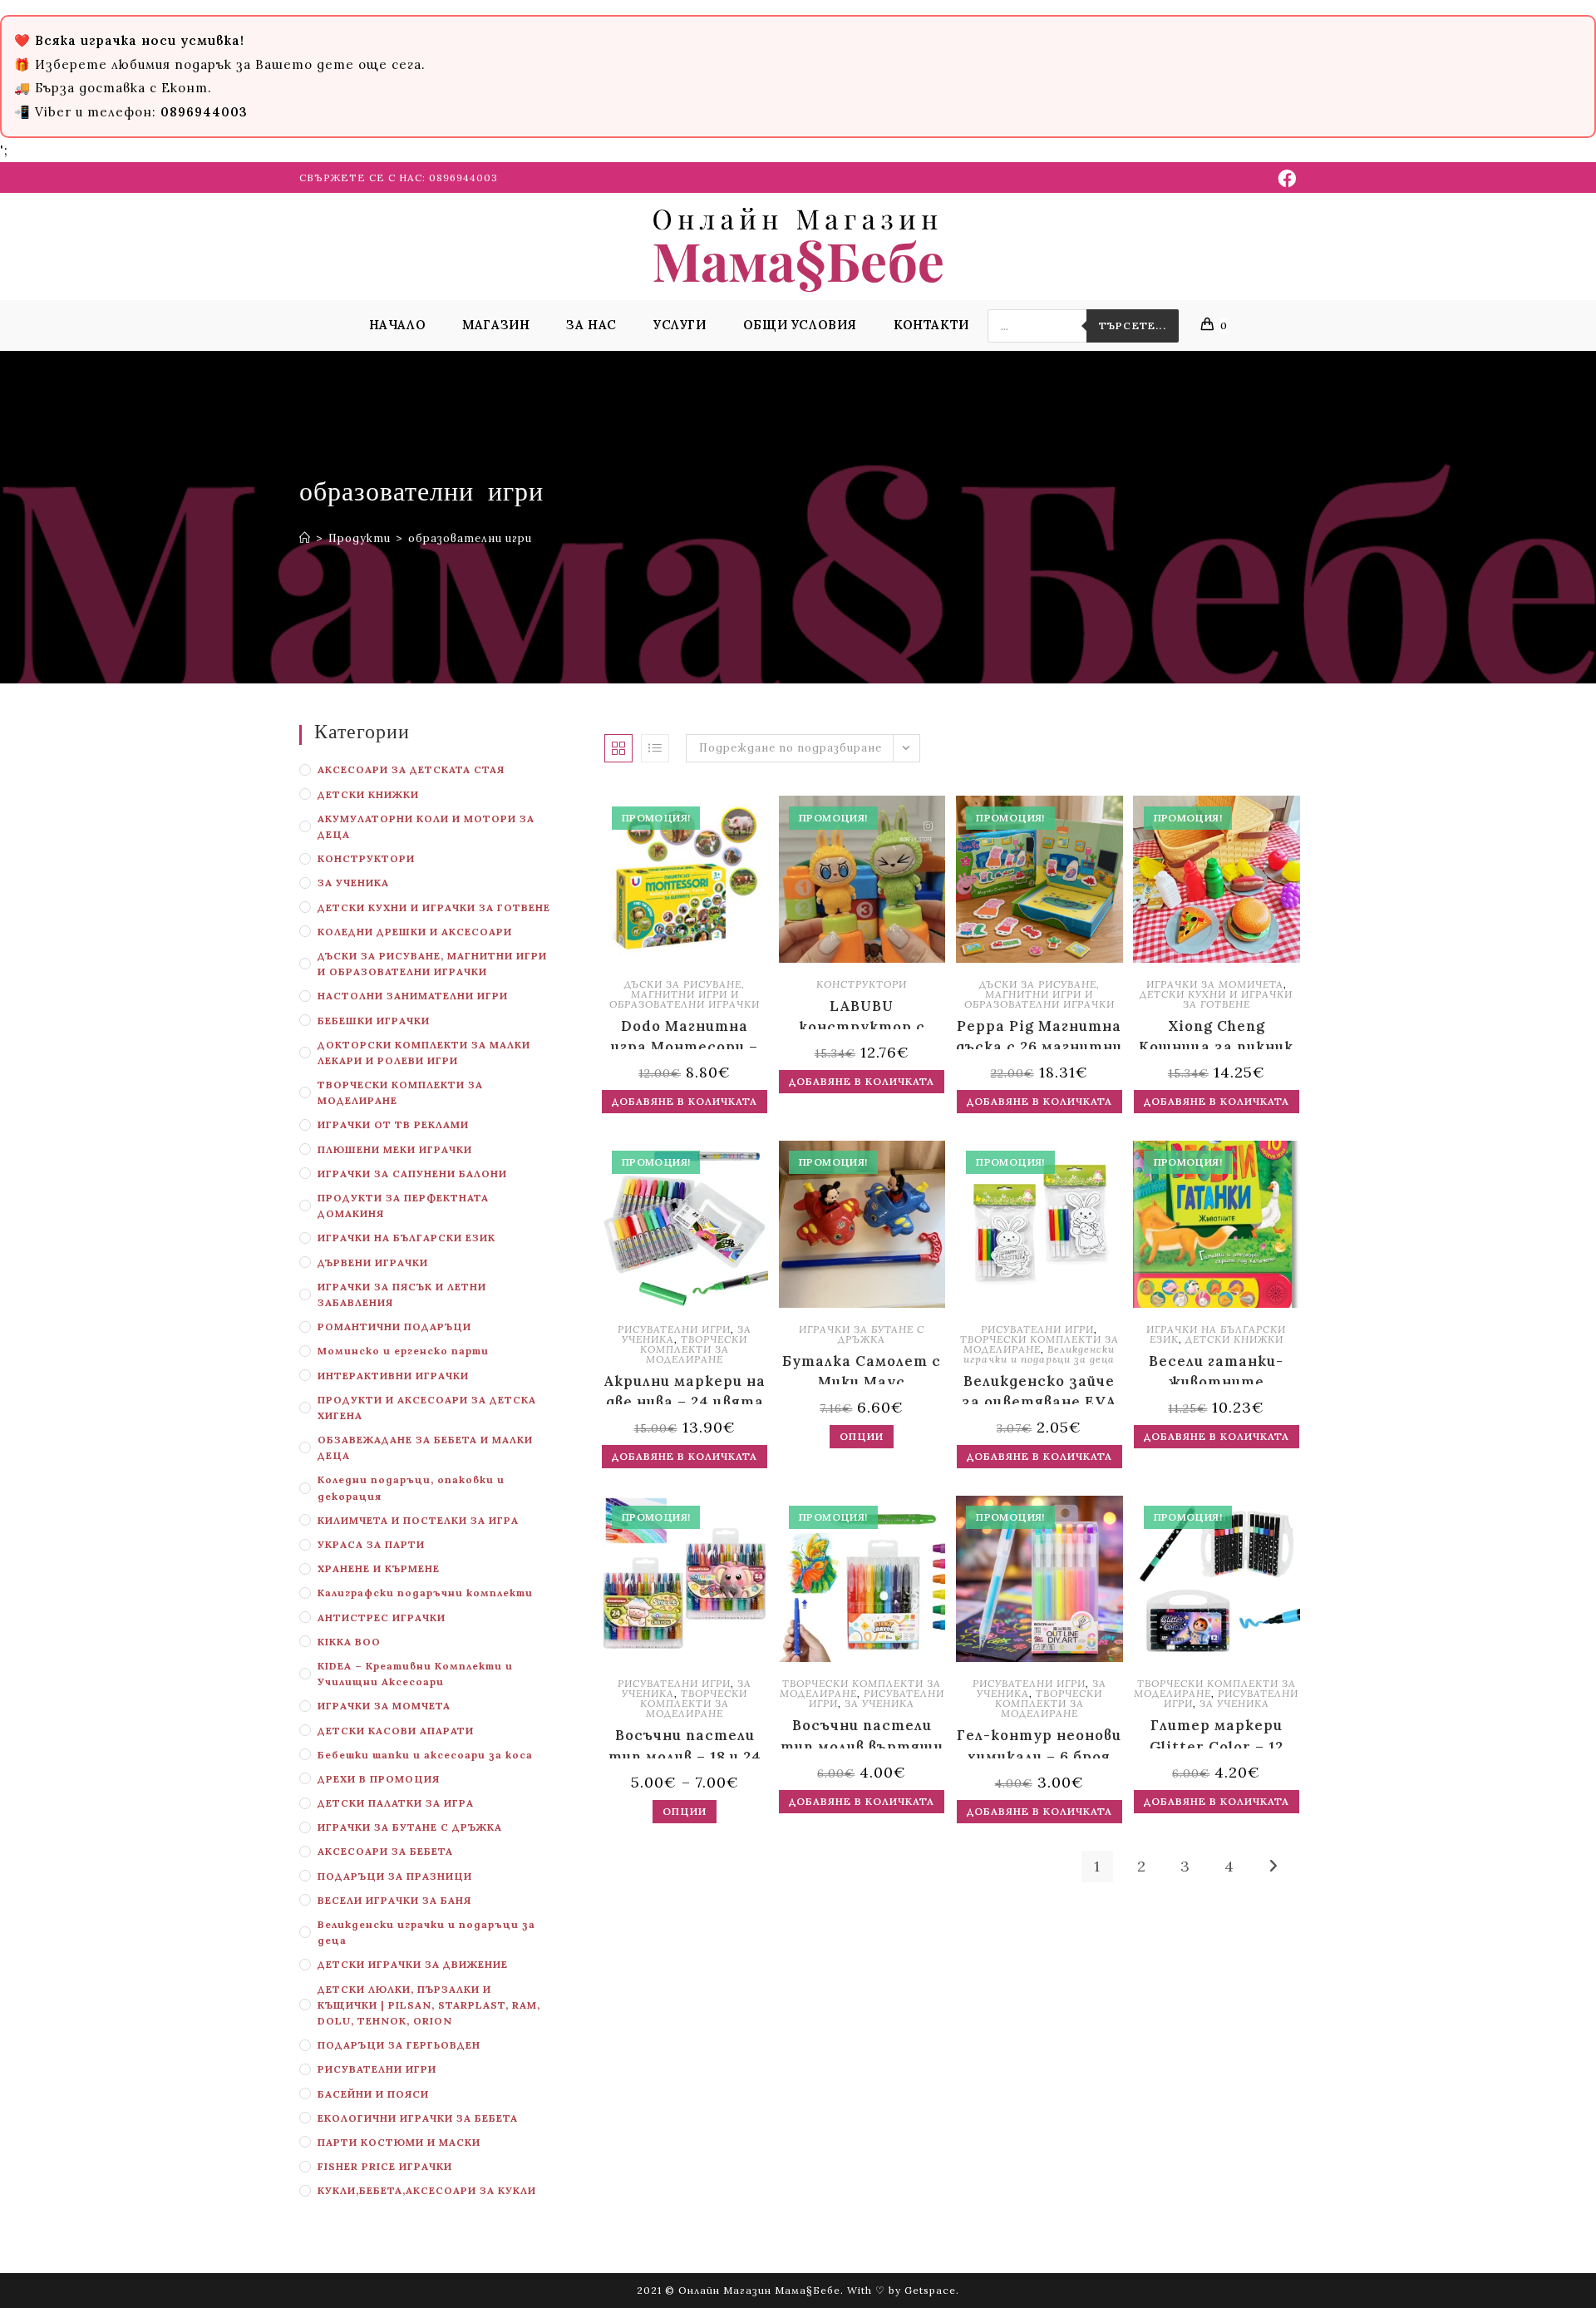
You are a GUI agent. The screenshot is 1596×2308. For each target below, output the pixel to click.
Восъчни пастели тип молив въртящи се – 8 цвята (862, 1732)
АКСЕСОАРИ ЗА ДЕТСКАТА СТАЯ (411, 769)
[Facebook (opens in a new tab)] (1285, 179)
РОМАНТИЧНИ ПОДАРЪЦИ (394, 1327)
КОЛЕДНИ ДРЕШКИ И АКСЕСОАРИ (415, 932)
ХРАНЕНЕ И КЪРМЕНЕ (379, 1568)
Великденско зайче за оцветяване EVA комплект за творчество (1039, 1388)
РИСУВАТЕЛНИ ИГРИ (377, 2069)
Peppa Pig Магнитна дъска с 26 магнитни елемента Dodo (1039, 1033)
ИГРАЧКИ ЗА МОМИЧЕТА (1215, 984)
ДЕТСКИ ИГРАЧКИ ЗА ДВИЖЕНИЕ (413, 1964)
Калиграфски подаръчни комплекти (425, 1593)
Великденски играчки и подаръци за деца (426, 1932)
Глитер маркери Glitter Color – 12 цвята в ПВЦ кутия (1216, 1732)
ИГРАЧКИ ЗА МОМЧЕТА (384, 1706)
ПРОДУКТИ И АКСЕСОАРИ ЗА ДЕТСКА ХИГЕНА (427, 1408)
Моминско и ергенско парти (403, 1351)
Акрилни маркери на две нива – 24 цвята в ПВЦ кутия (685, 1388)
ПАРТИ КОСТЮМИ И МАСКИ (399, 2142)
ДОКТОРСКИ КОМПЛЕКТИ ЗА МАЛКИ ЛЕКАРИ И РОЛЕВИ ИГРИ (424, 1053)
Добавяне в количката (685, 1101)
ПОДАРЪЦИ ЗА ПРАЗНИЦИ (395, 1876)
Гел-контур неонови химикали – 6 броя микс (1039, 1742)
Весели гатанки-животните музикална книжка (1216, 1368)
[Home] (305, 538)
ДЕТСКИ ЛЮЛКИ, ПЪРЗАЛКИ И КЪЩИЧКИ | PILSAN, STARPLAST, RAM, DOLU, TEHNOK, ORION (429, 2005)
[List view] (655, 748)
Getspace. (932, 2290)
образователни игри (470, 538)
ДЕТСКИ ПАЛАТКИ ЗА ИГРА (396, 1803)
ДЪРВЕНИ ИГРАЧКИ (373, 1262)
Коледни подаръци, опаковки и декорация (411, 1487)
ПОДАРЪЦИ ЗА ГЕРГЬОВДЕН (399, 2045)
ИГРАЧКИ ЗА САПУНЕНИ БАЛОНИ (412, 1174)
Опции (862, 1436)
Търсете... (1133, 325)
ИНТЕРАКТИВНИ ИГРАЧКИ (393, 1376)
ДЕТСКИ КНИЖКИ (368, 794)
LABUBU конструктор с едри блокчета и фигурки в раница (862, 1013)
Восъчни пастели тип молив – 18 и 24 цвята (685, 1742)
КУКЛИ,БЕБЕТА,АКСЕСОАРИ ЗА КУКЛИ (427, 2190)
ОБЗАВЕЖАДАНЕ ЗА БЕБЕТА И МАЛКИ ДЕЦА (425, 1447)
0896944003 (463, 178)
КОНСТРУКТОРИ (366, 858)
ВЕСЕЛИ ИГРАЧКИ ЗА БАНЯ (394, 1900)
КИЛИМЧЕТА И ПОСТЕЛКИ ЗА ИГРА (418, 1520)
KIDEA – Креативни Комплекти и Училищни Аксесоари (415, 1674)
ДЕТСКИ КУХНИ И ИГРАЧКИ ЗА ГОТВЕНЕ (434, 907)
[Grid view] (618, 748)
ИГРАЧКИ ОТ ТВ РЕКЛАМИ (393, 1124)
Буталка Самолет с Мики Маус (862, 1368)
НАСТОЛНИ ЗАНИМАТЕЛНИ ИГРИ (413, 996)
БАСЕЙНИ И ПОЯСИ (373, 2094)
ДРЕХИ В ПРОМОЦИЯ (379, 1779)
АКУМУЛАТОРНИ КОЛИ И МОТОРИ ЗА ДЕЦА (426, 826)
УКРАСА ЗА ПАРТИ (371, 1544)
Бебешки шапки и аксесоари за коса (425, 1755)
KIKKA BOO (349, 1642)
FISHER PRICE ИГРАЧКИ (385, 2166)
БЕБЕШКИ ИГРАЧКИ (374, 1021)
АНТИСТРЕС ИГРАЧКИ (382, 1618)
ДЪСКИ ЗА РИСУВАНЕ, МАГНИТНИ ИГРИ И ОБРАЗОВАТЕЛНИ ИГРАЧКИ (432, 964)
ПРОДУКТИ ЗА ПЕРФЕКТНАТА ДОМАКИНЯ (403, 1206)
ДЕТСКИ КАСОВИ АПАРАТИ (396, 1731)
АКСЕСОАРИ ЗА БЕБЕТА (385, 1851)
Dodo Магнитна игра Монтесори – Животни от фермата (685, 1033)
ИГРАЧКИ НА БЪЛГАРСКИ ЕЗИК (406, 1238)
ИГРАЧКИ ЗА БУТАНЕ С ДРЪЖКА (410, 1827)
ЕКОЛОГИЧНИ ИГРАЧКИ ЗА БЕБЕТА (418, 2118)
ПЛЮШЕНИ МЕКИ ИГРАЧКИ (395, 1149)
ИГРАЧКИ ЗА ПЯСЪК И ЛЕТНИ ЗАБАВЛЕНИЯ (402, 1295)
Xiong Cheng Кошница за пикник (1216, 1033)
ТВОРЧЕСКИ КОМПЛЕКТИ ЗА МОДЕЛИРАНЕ (400, 1092)
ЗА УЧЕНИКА (353, 883)
